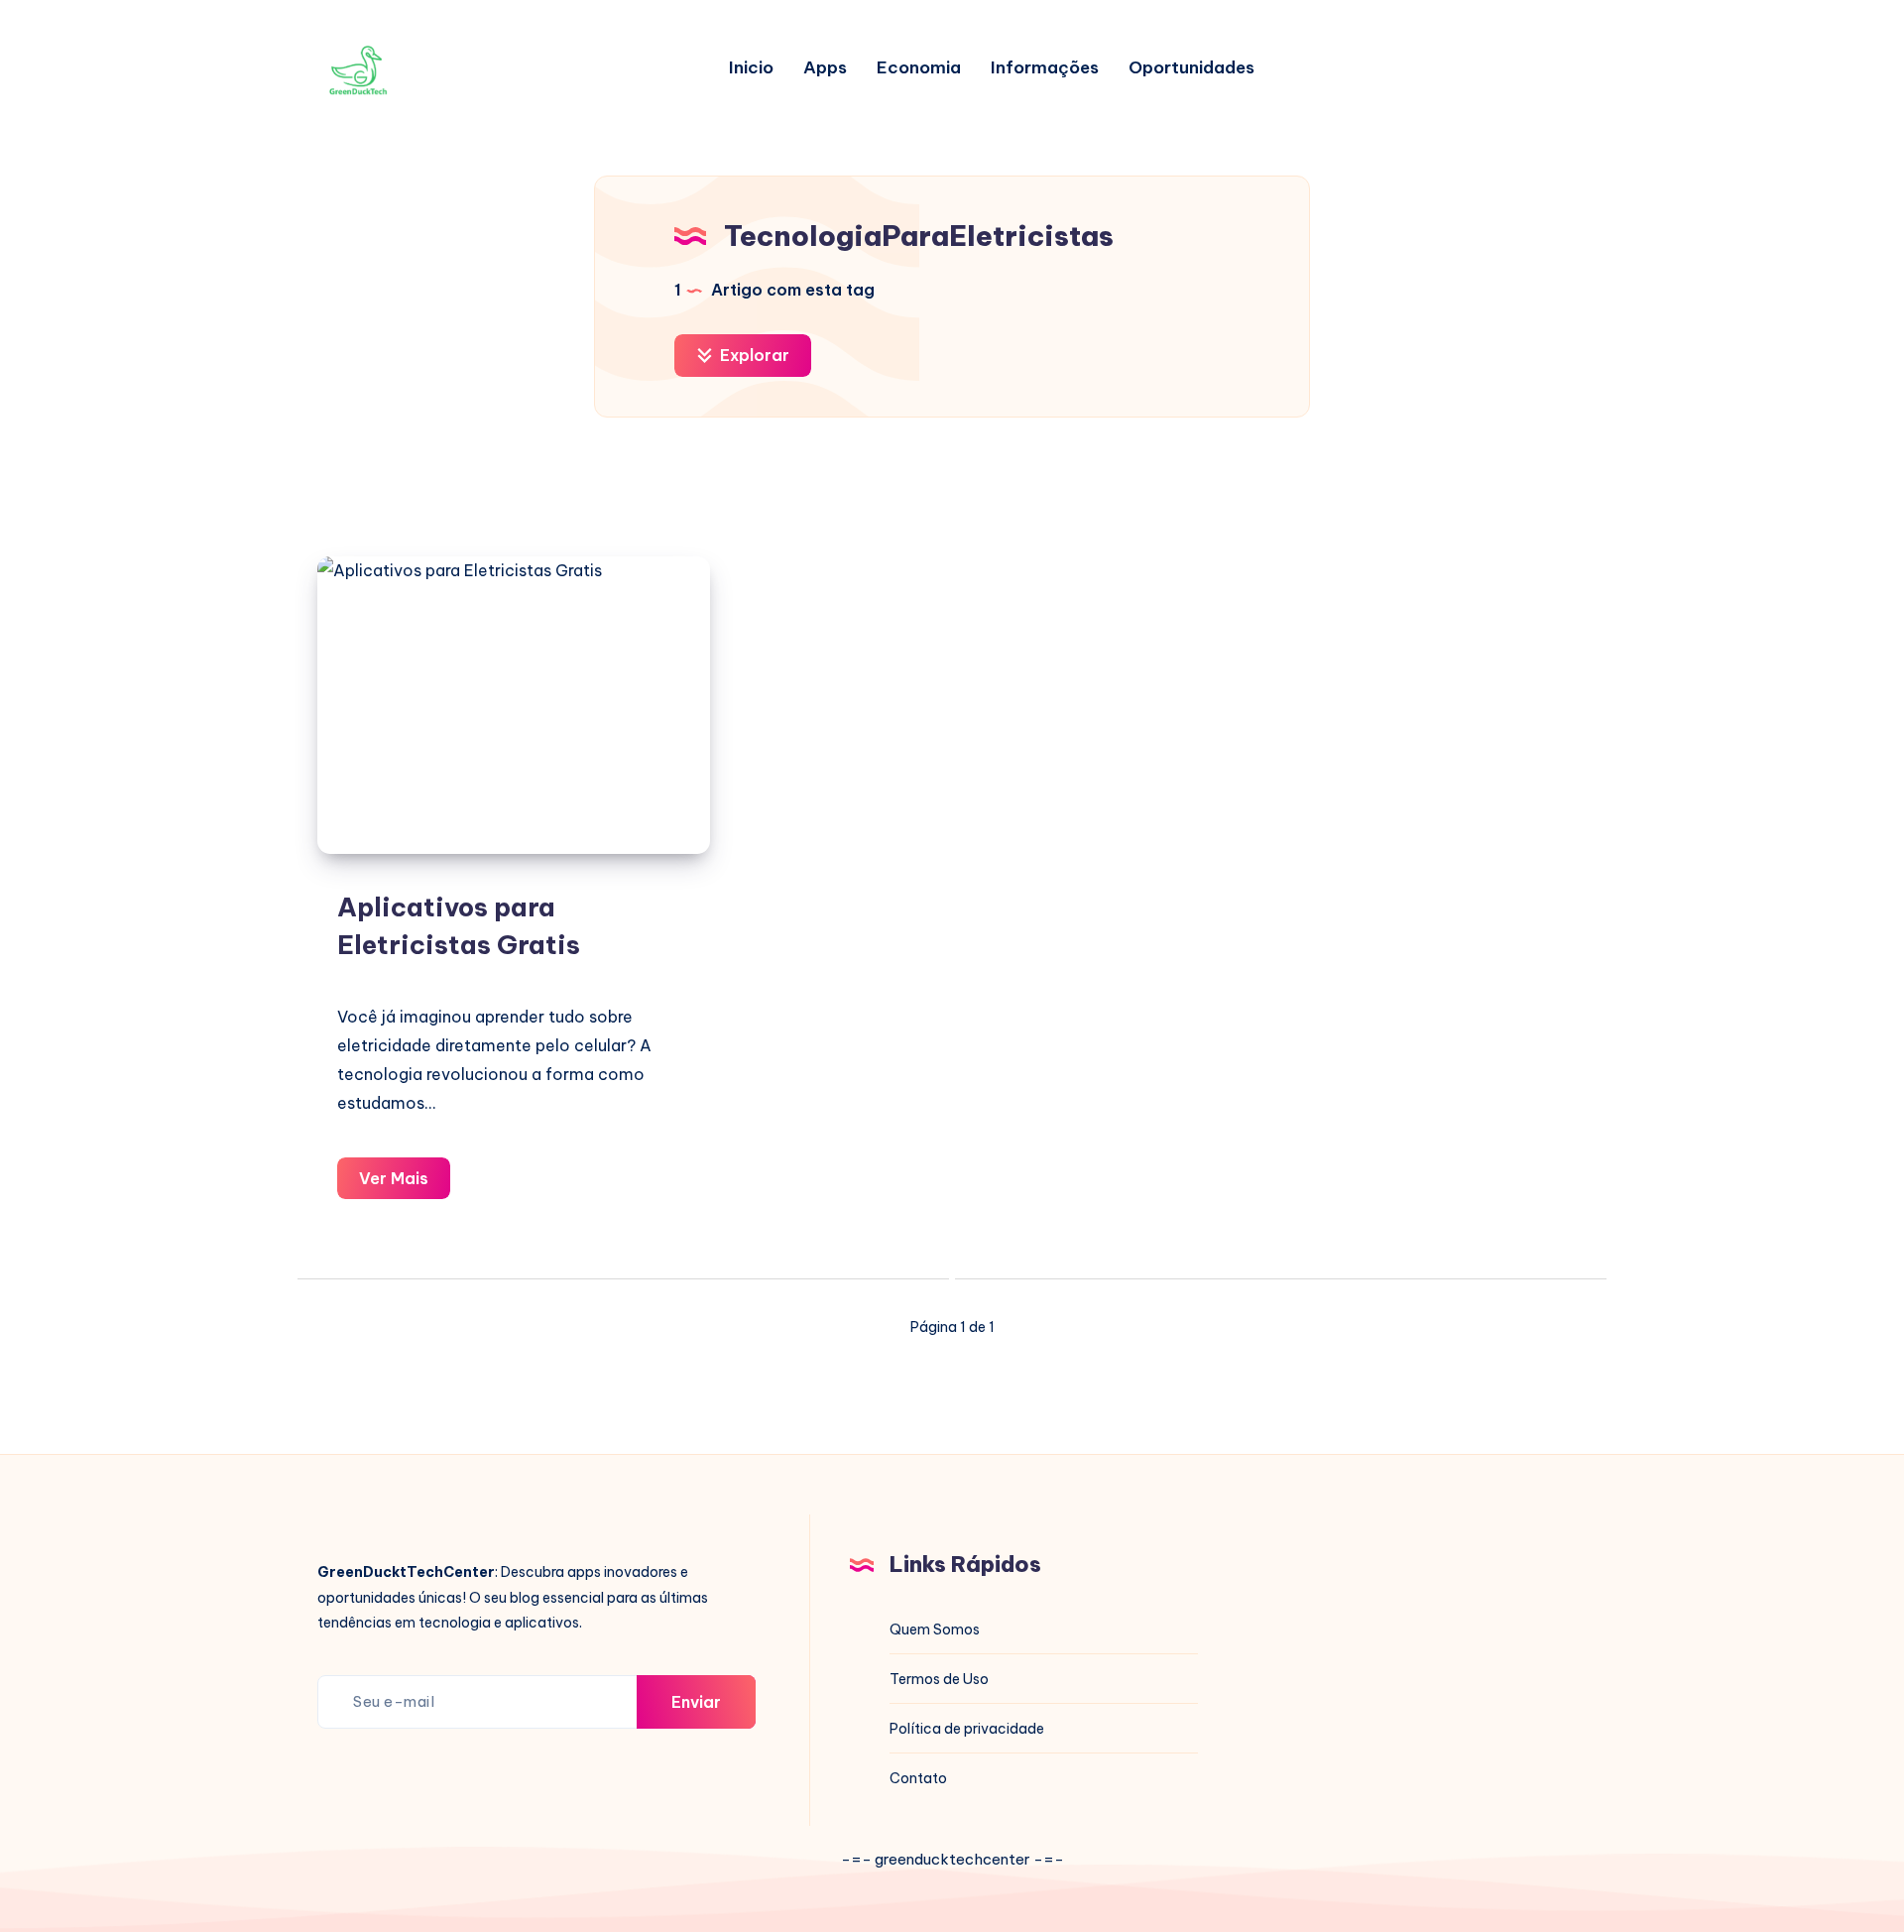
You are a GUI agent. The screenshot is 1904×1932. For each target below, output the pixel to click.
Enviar (696, 1702)
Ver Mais (405, 1184)
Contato (918, 1778)
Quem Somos (935, 1630)
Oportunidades (1191, 68)
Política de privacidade (967, 1729)
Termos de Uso (939, 1679)
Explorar (753, 355)
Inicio (751, 68)
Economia (919, 68)
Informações (1045, 68)
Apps (825, 68)
